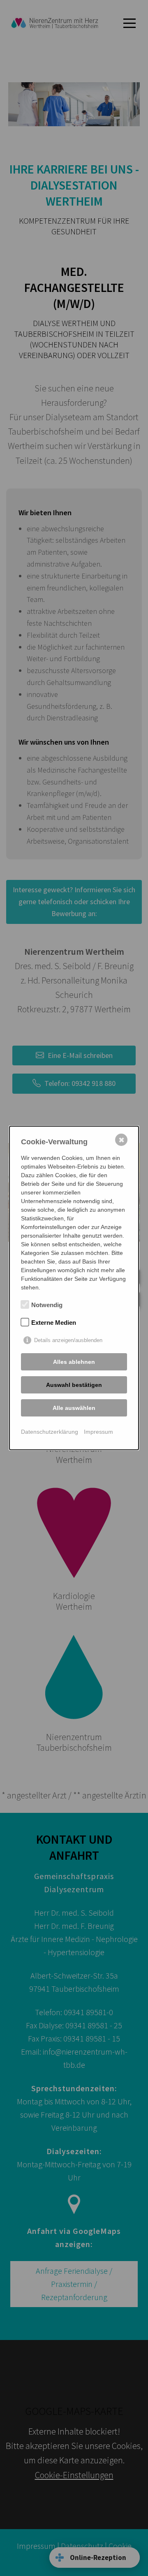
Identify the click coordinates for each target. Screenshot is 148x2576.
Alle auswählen (74, 1408)
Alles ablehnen (74, 1362)
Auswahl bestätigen (74, 1385)
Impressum (98, 1432)
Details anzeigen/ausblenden (68, 1340)
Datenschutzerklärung (50, 1432)
